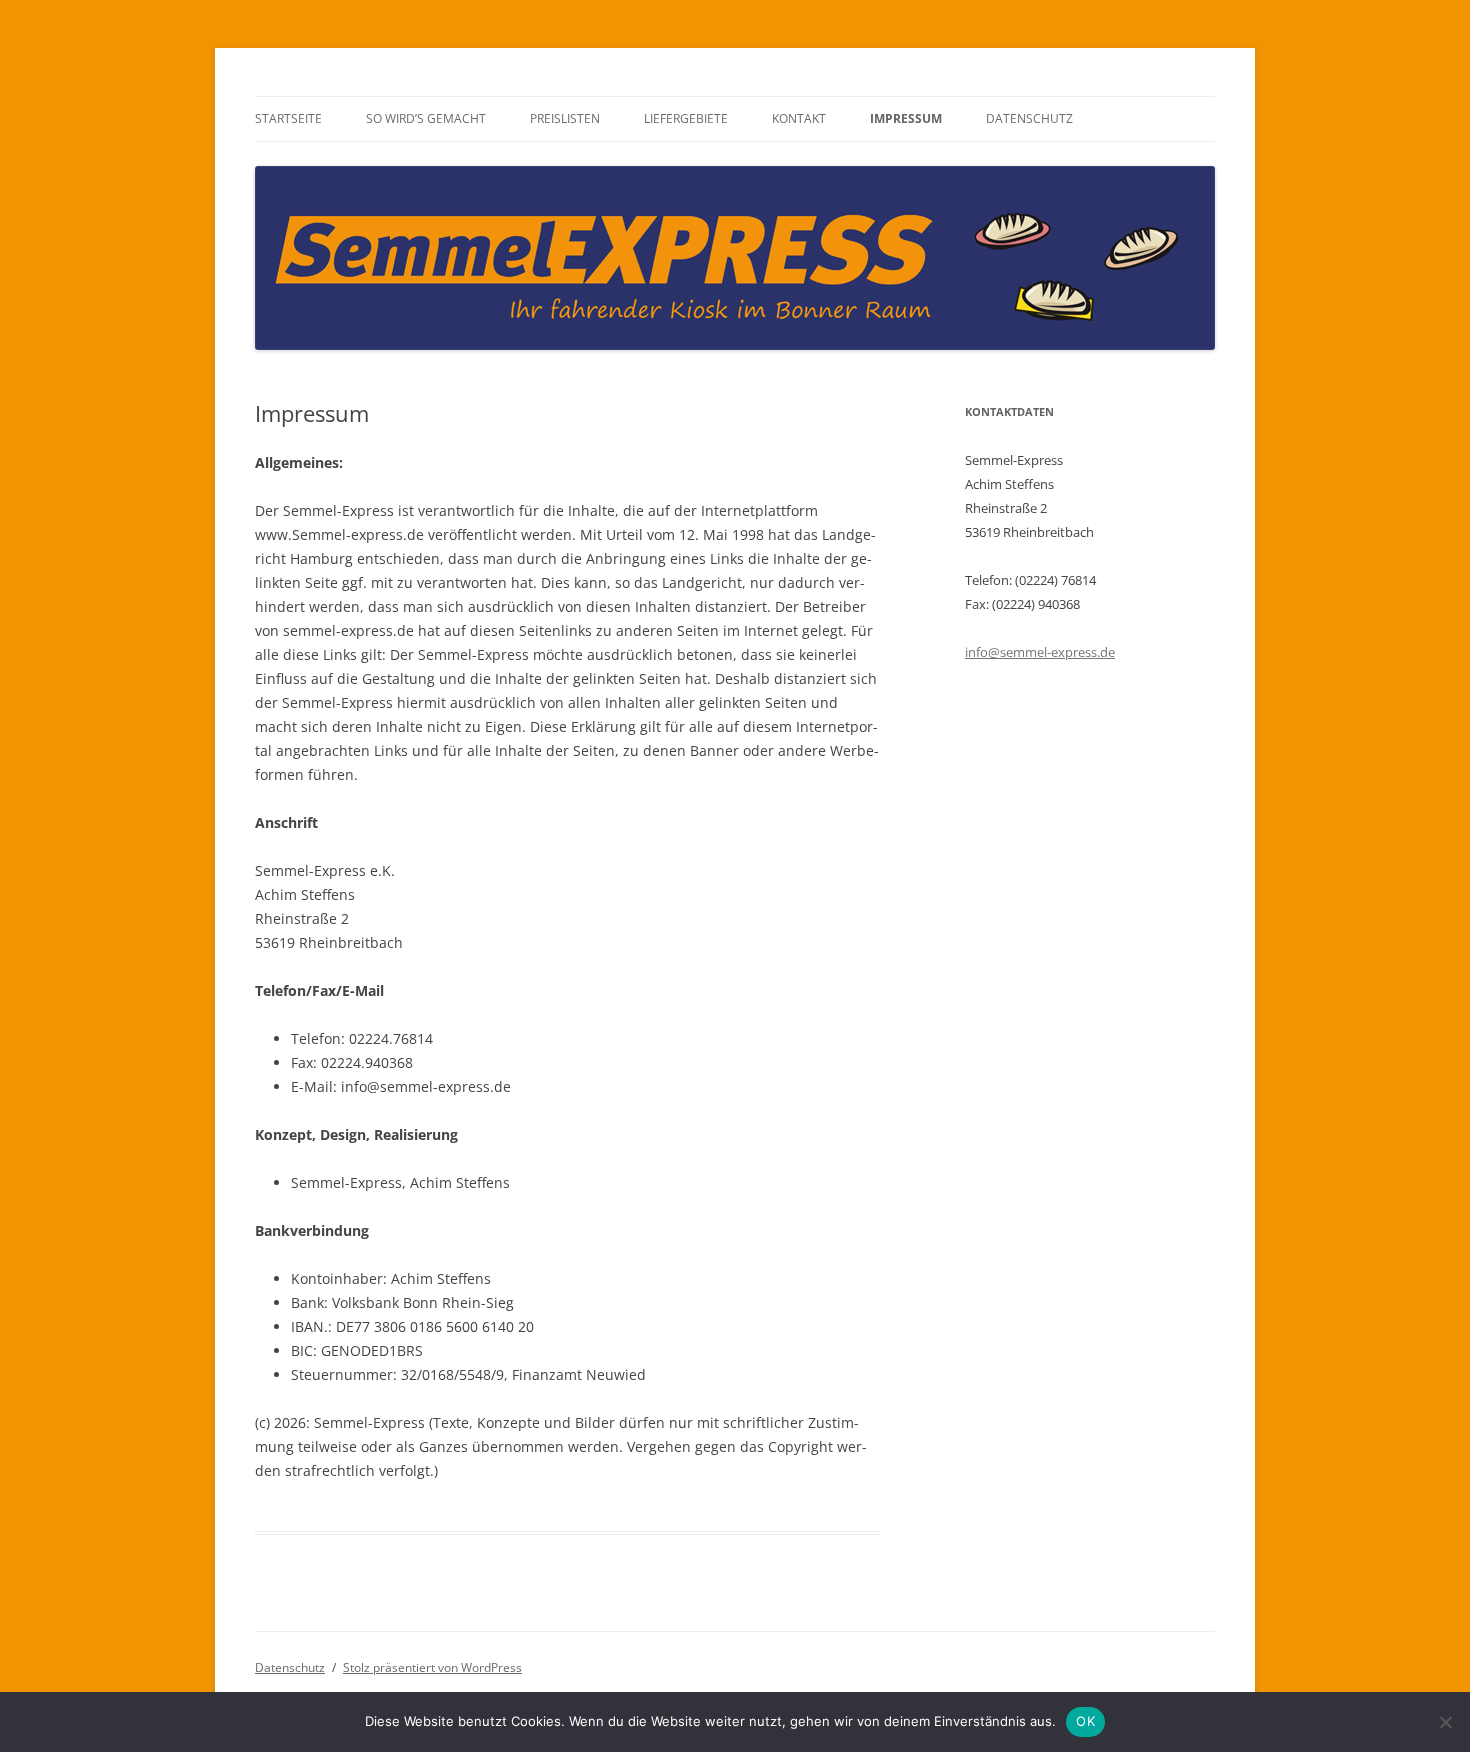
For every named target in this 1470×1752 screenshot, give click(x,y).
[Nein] (1445, 1722)
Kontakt (799, 118)
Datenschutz (1029, 118)
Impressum (906, 118)
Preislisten (565, 118)
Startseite (288, 118)
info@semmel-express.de (1040, 652)
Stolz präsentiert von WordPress (432, 1667)
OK (1085, 1721)
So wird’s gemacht (426, 118)
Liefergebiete (686, 118)
